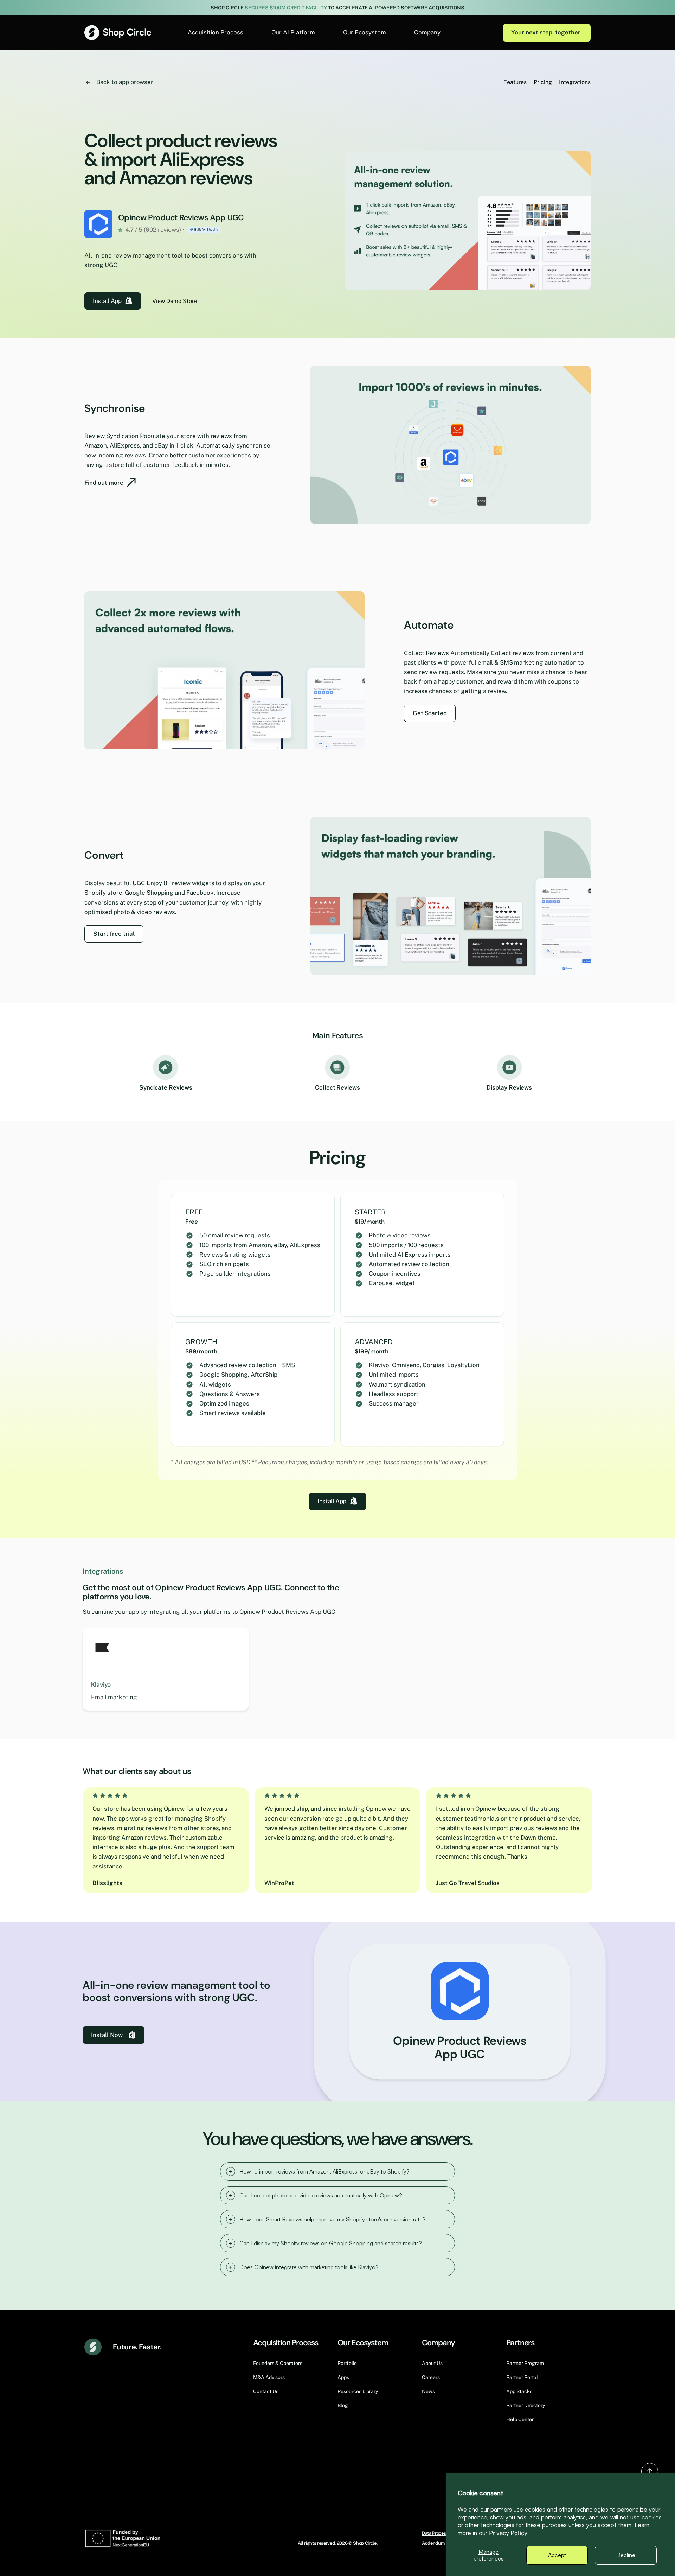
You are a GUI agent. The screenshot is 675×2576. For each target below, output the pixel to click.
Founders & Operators (278, 2363)
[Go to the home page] (118, 33)
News (428, 2391)
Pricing (543, 82)
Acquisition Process (216, 32)
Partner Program (525, 2363)
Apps (343, 2377)
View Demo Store (175, 301)
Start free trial (114, 934)
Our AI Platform (293, 32)
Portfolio (347, 2363)
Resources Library (358, 2391)
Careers (431, 2377)
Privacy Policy (508, 2533)
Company (427, 32)
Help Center (520, 2419)
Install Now (107, 2035)
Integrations (575, 82)
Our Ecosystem (365, 32)
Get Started (430, 713)
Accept (557, 2555)
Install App (107, 301)
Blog (343, 2405)
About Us (432, 2363)
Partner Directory (526, 2405)
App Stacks (519, 2391)
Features (515, 82)
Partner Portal (522, 2377)
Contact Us (266, 2391)
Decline (626, 2555)
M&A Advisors (269, 2377)
